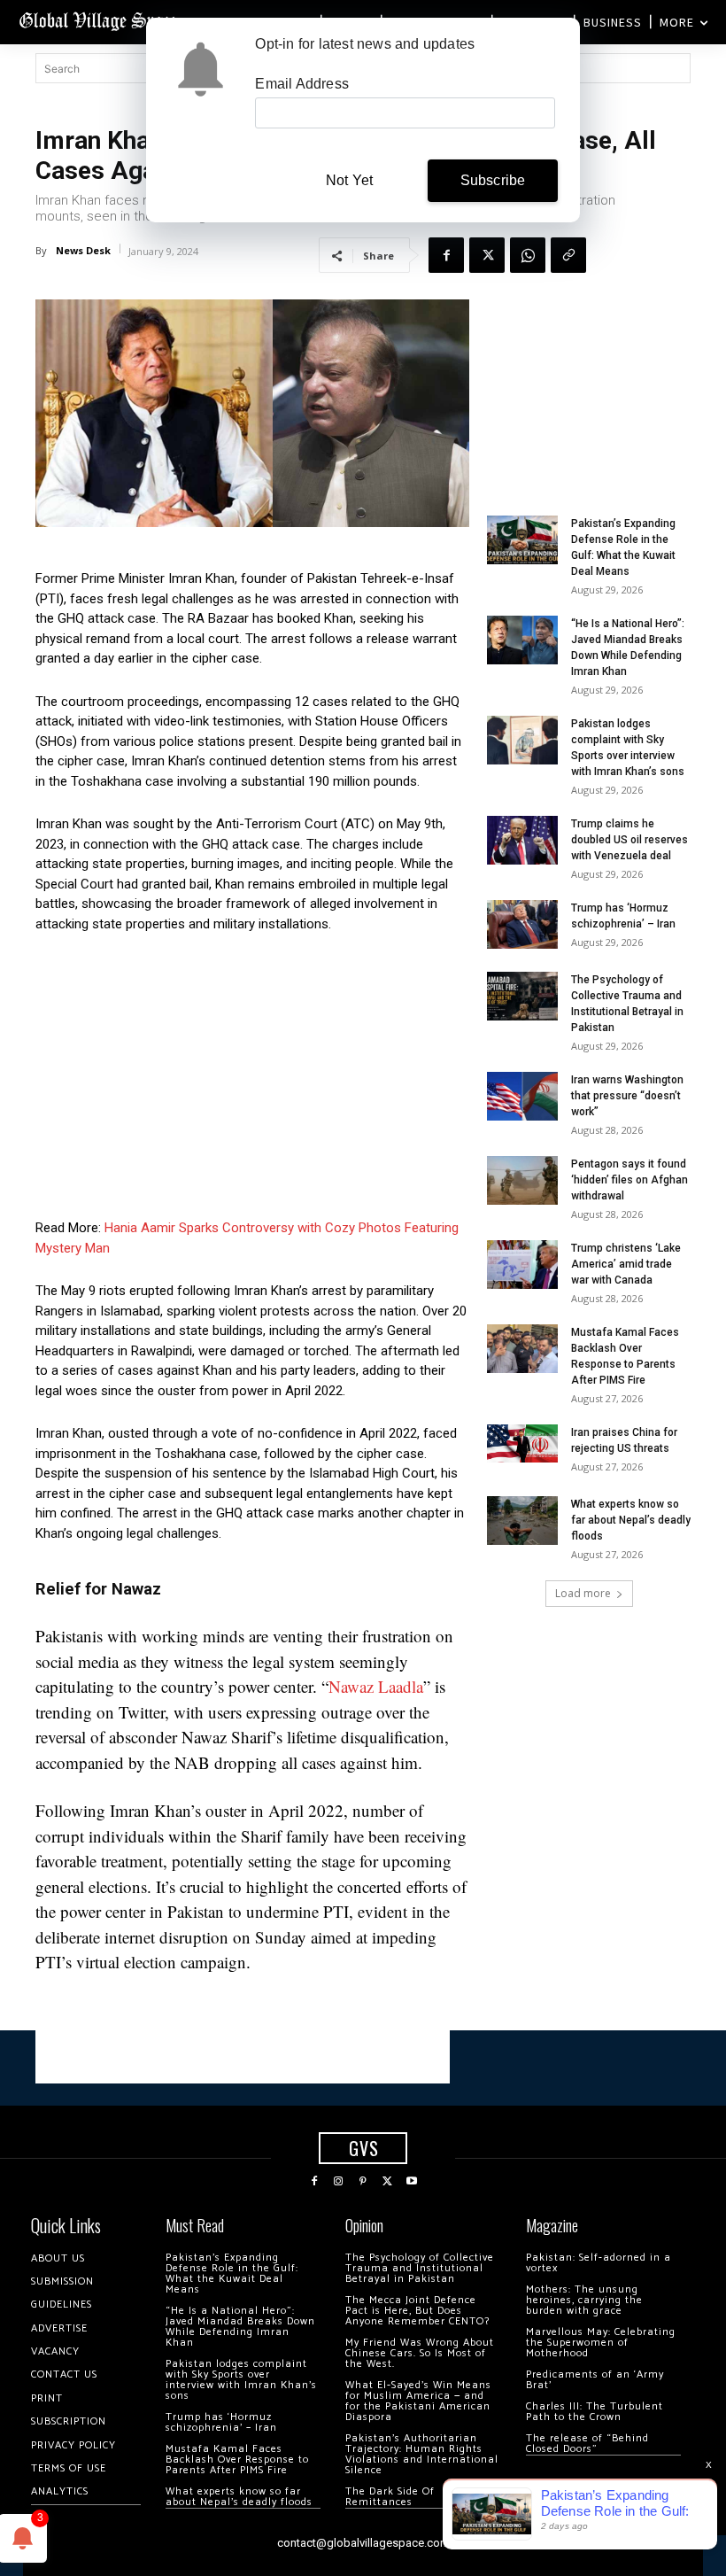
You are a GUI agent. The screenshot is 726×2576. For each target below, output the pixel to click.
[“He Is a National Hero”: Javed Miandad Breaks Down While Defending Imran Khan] (522, 640)
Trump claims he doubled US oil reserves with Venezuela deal (629, 840)
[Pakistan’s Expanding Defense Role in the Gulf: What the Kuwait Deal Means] (522, 540)
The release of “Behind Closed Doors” (587, 2444)
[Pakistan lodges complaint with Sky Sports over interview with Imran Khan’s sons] (522, 740)
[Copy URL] (568, 255)
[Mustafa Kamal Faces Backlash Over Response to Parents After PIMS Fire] (522, 1349)
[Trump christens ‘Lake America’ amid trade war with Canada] (522, 1265)
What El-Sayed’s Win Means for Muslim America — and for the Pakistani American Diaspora (418, 2401)
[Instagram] (339, 2182)
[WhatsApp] (528, 255)
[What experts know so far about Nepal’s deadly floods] (522, 1521)
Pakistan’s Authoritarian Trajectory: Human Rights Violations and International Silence (422, 2454)
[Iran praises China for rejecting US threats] (522, 1443)
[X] (487, 255)
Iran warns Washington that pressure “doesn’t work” (627, 1096)
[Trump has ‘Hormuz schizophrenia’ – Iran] (522, 924)
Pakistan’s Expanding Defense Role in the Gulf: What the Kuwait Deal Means (232, 2273)
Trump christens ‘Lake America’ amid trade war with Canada (626, 1264)
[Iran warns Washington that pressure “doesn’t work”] (522, 1096)
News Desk (83, 250)
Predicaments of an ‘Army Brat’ (595, 2380)
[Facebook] (446, 255)
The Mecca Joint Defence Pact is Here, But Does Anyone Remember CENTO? (417, 2311)
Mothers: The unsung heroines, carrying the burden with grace (584, 2300)
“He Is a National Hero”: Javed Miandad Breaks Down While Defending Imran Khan (240, 2327)
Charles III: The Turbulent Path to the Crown (595, 2412)
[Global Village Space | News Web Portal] (100, 20)
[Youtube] (412, 2182)
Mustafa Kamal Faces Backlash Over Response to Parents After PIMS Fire (237, 2460)
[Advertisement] (252, 1081)
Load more (583, 1593)
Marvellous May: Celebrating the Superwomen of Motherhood (601, 2343)
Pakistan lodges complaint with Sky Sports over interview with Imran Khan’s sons (241, 2380)
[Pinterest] (363, 2182)
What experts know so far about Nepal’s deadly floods (631, 1520)
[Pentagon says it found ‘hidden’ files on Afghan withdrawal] (522, 1180)
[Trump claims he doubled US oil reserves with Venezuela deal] (522, 840)
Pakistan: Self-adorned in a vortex (599, 2263)
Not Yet (349, 180)
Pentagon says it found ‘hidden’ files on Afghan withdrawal (629, 1180)
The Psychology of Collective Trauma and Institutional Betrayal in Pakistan (420, 2268)
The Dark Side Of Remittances (390, 2497)
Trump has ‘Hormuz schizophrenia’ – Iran (221, 2422)
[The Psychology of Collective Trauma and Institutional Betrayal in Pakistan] (522, 996)
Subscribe (493, 180)
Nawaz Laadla (376, 1686)
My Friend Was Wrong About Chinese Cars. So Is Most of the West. (420, 2353)
